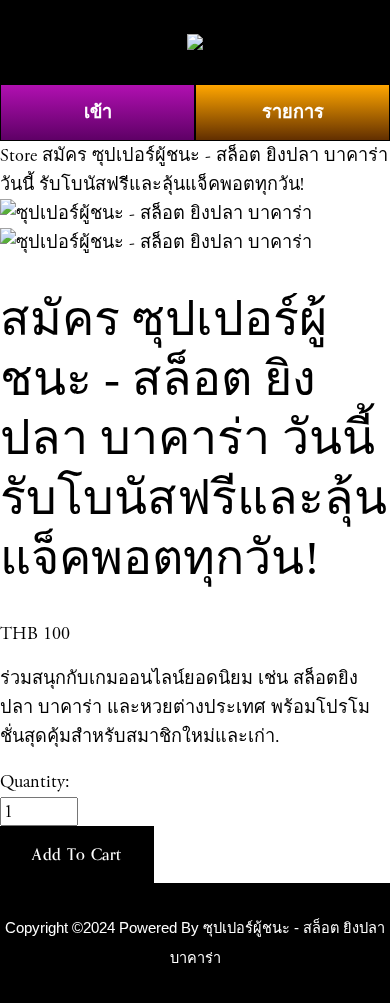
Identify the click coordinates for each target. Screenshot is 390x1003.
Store (18, 155)
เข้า (98, 112)
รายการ (293, 112)
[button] (77, 855)
